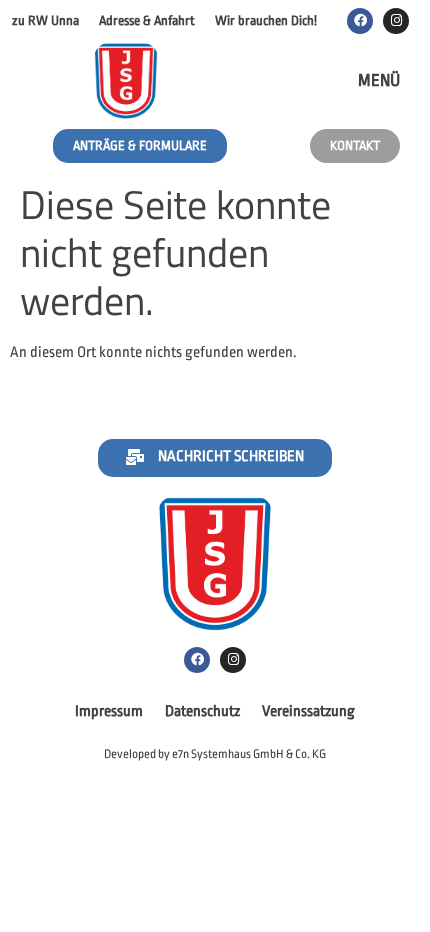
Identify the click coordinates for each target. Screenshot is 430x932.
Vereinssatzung (308, 711)
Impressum (109, 711)
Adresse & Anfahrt (147, 20)
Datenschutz (202, 711)
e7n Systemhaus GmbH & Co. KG (249, 754)
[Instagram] (396, 21)
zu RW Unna (45, 20)
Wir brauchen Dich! (266, 20)
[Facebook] (360, 21)
